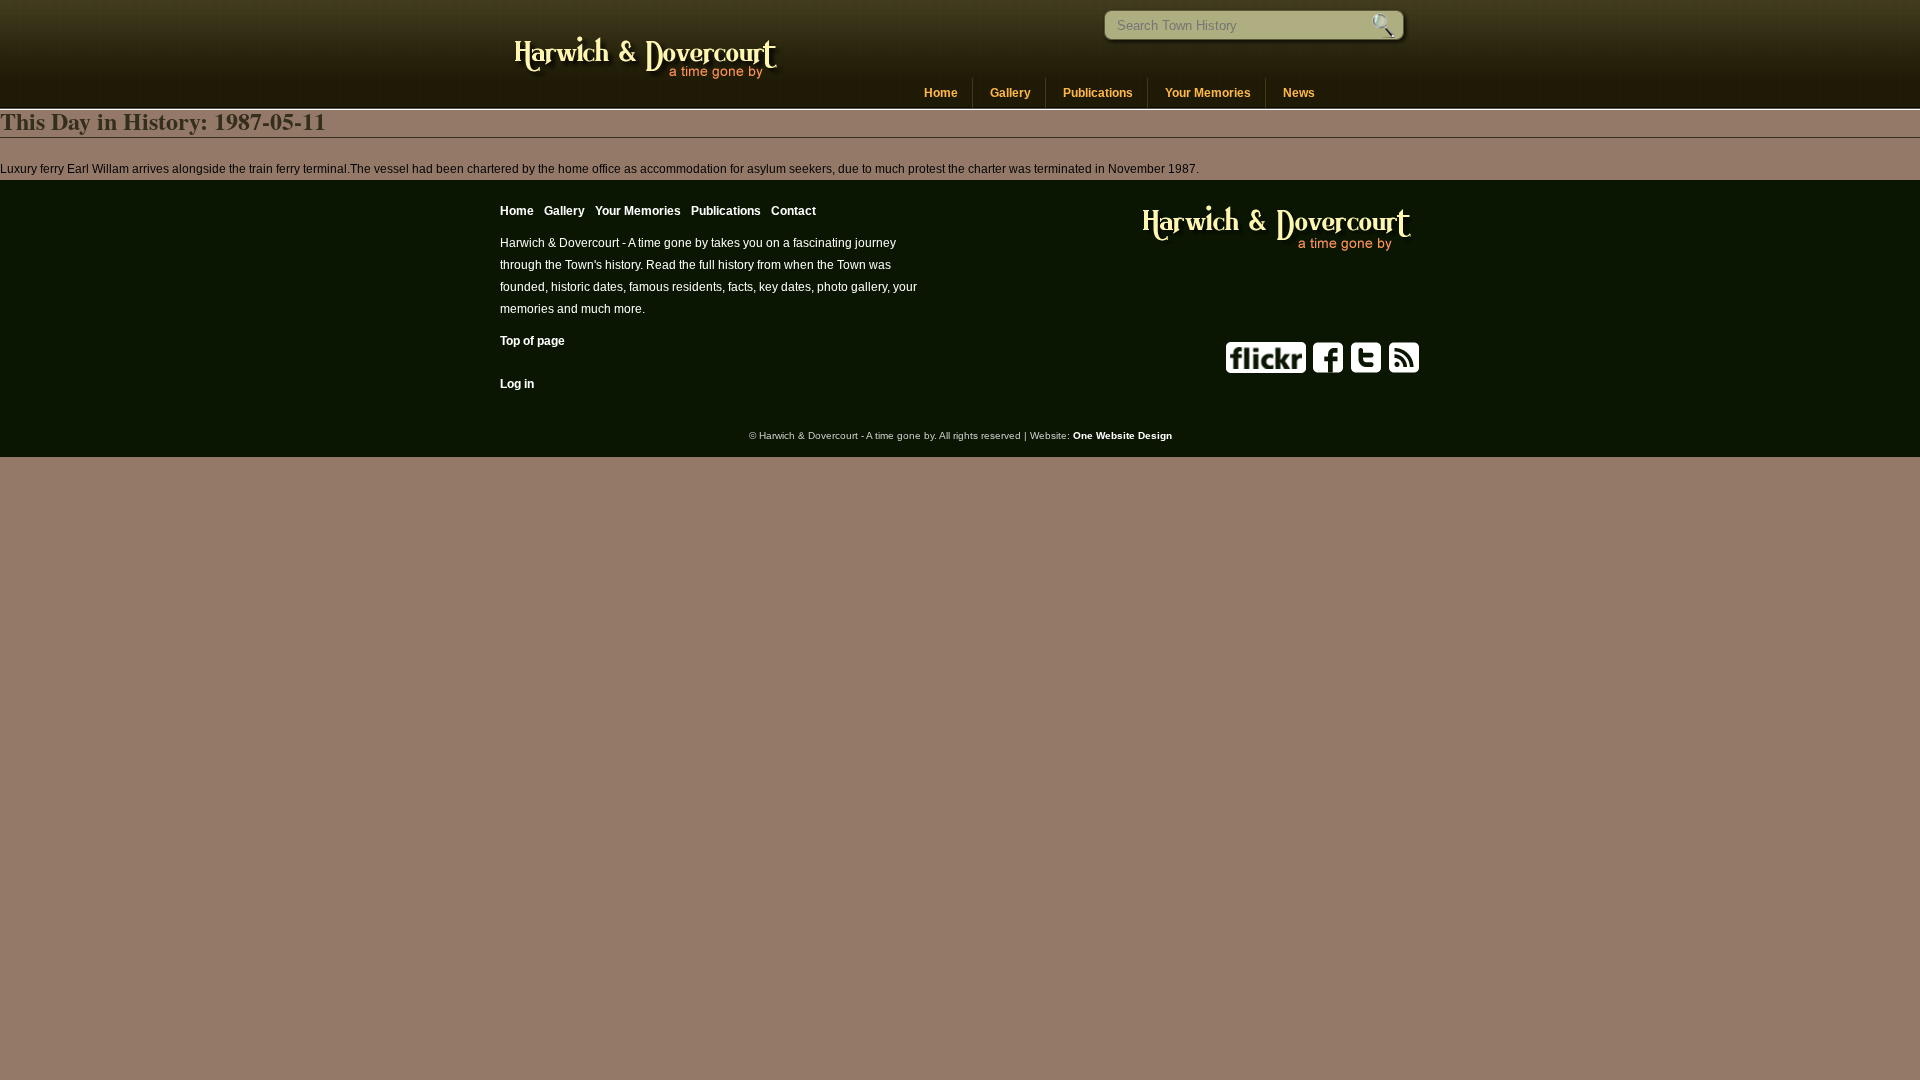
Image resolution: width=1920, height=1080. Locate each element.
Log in (517, 384)
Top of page (532, 341)
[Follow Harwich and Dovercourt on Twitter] (1364, 369)
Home (941, 93)
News (1299, 93)
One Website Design (1122, 435)
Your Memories (1208, 93)
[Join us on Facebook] (1326, 369)
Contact (793, 211)
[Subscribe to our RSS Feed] (1402, 369)
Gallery (1010, 93)
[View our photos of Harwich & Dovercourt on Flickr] (1266, 369)
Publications (1098, 93)
